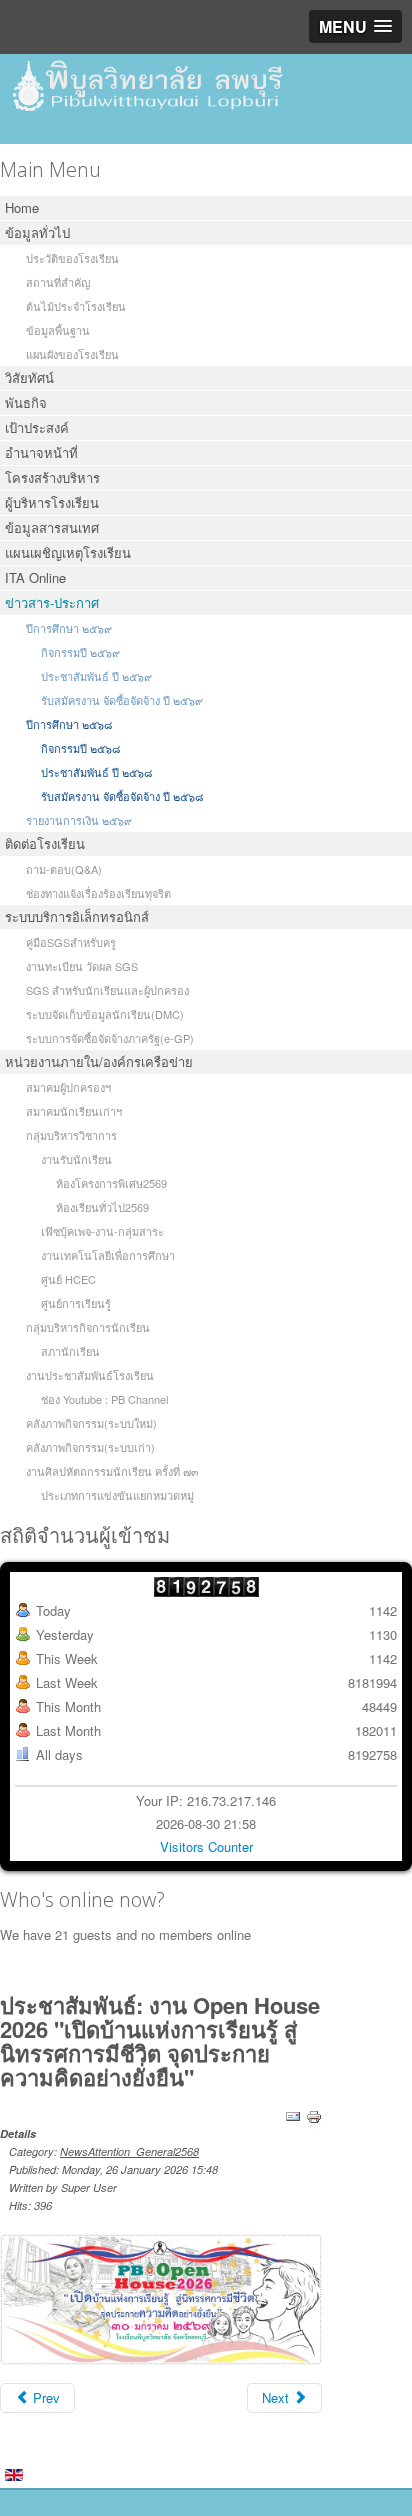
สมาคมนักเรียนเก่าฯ (74, 1111)
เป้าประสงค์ (37, 427)
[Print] (314, 2114)
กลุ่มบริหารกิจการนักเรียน (88, 1327)
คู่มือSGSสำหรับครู (71, 942)
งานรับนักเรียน (76, 1159)
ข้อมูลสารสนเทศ (52, 527)
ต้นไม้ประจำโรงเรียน (76, 306)
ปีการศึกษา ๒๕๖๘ (69, 724)
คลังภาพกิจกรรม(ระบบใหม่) (91, 1423)
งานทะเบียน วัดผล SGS (82, 966)
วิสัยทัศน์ (29, 377)
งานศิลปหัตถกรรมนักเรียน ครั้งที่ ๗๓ (112, 1471)
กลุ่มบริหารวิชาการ (71, 1135)
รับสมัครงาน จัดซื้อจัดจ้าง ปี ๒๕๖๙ (122, 700)
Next (277, 2397)
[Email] (293, 2114)
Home (22, 207)
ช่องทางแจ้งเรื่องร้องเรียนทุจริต (98, 893)
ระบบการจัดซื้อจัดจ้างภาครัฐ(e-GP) (110, 1038)
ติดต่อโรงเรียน (45, 843)
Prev (44, 2397)
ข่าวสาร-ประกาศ (52, 602)
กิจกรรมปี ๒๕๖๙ (80, 652)
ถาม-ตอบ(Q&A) (64, 869)
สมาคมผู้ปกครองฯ (68, 1087)
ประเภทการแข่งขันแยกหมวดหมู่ (117, 1495)
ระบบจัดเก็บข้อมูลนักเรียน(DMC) (105, 1014)
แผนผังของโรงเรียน (72, 354)
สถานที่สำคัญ (58, 282)
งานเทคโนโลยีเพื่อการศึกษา (108, 1255)
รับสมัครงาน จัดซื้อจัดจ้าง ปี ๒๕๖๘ (122, 796)
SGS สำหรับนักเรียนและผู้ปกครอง (107, 990)
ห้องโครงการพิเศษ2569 (111, 1183)
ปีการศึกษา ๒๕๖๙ (69, 628)
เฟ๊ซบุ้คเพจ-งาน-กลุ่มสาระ (102, 1231)
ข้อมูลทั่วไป (37, 232)
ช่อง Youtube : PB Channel (104, 1399)
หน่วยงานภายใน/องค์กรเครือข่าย (99, 1061)
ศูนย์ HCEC (68, 1279)
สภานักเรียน (70, 1351)
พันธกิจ (26, 402)
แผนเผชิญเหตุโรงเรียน (68, 552)
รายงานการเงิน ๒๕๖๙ (79, 820)
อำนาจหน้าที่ (41, 452)
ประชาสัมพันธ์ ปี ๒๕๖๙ (96, 676)
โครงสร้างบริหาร (52, 477)
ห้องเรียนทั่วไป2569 (102, 1207)
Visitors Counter (206, 1846)
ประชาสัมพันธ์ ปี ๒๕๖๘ (96, 772)
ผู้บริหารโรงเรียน (52, 502)
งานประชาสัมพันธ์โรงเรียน (90, 1375)
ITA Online (35, 577)
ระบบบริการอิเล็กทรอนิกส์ (77, 916)
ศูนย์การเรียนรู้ (76, 1303)
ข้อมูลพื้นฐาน (58, 330)
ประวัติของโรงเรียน (72, 258)
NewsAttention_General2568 (129, 2151)
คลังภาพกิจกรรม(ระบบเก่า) (90, 1447)
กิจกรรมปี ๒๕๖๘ (80, 748)
